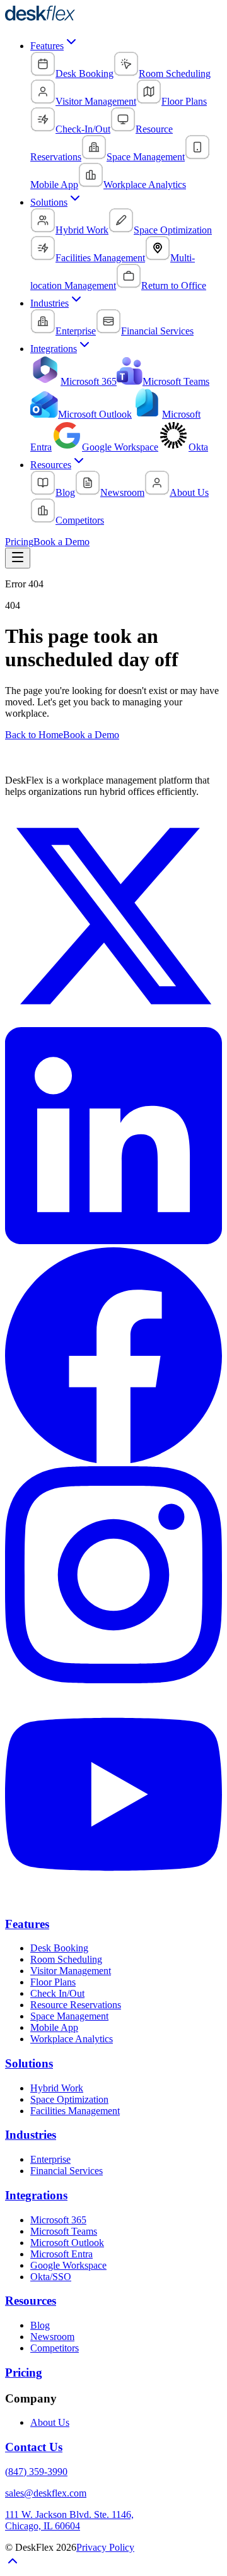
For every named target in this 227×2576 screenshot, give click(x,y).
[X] (113, 1021)
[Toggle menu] (18, 558)
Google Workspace (68, 2265)
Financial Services (67, 2171)
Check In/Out (57, 1993)
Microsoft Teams (64, 2231)
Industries (49, 303)
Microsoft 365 (58, 2220)
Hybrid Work (57, 2088)
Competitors (55, 2348)
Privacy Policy (105, 2547)
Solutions (49, 202)
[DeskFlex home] (44, 18)
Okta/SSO (51, 2277)
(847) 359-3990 (36, 2472)
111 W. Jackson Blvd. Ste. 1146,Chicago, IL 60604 (69, 2520)
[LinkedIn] (113, 1241)
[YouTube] (113, 1899)
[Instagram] (113, 1680)
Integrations (54, 349)
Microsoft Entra (61, 2254)
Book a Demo (61, 542)
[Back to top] (13, 2565)
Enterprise (50, 2159)
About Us (50, 2422)
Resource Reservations (76, 2005)
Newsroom (52, 2337)
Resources (51, 465)
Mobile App (54, 2027)
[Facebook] (113, 1460)
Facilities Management (75, 2111)
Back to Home (34, 735)
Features (47, 46)
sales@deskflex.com (46, 2493)
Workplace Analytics (72, 2039)
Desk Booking (59, 1948)
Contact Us (34, 2447)
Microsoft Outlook (67, 2243)
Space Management (69, 2016)
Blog (40, 2325)
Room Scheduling (66, 1959)
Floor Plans (53, 1982)
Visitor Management (71, 1971)
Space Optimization (69, 2099)
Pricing (19, 542)
